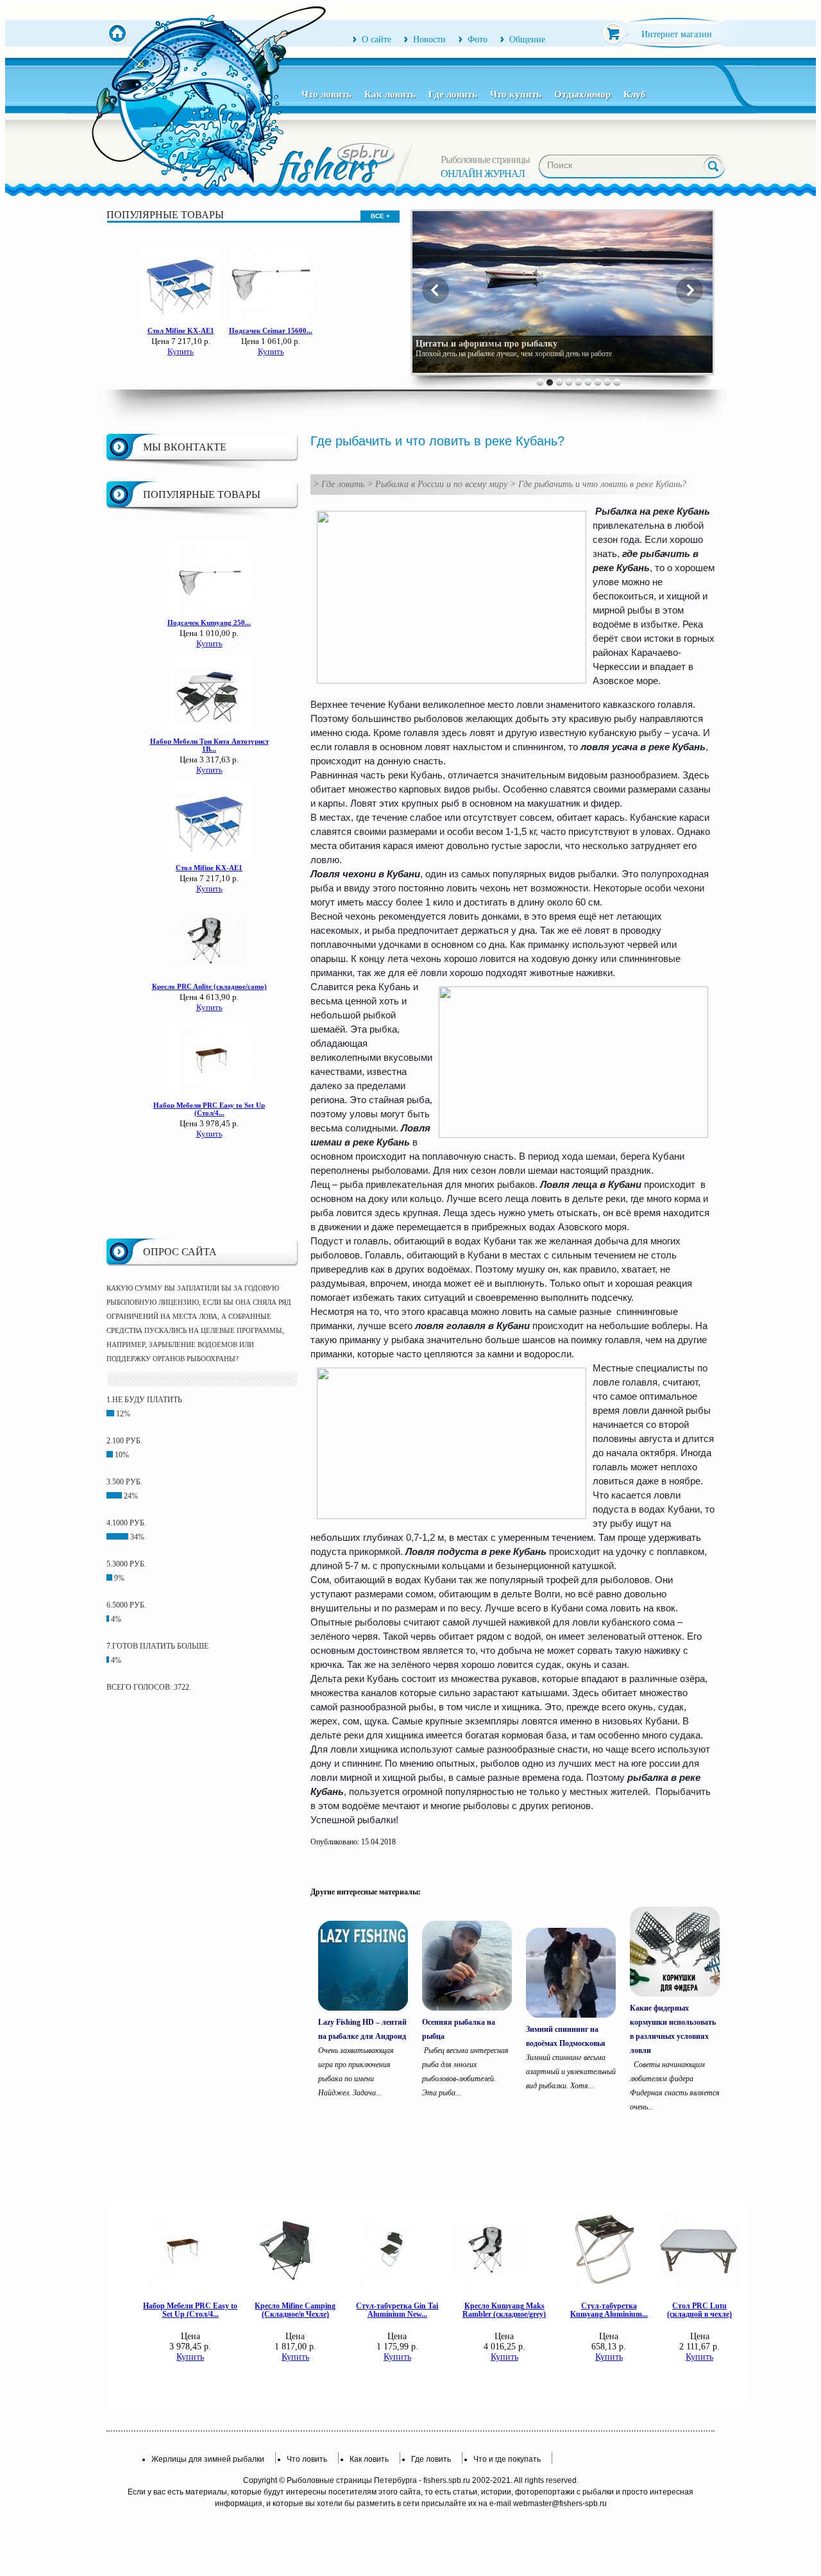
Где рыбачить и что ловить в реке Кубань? (602, 484)
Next (690, 290)
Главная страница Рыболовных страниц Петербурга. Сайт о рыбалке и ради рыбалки (117, 34)
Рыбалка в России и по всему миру (441, 484)
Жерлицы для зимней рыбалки (208, 2459)
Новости (429, 39)
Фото (478, 39)
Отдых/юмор (582, 94)
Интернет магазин (677, 34)
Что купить (516, 94)
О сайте (377, 39)
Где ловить (453, 94)
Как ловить (390, 94)
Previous (436, 290)
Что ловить (326, 94)
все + (380, 216)
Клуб (635, 94)
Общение (527, 39)
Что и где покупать (507, 2459)
